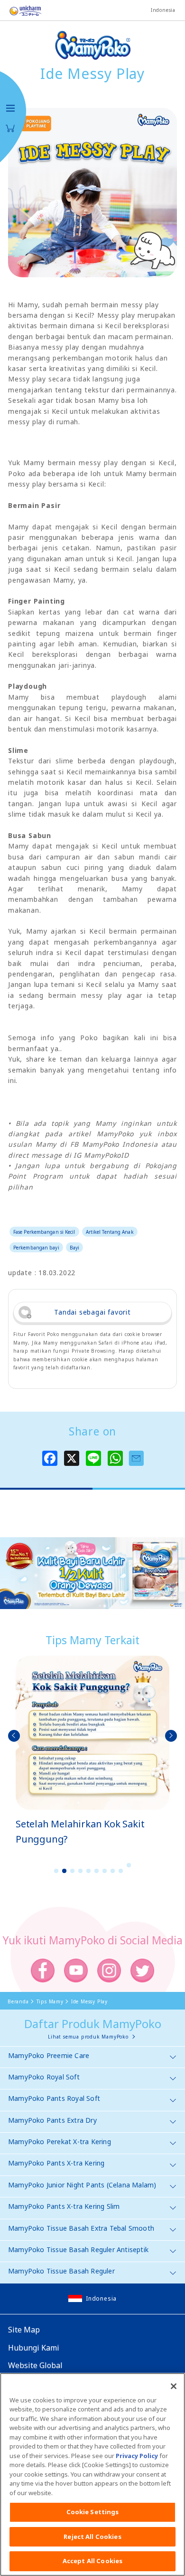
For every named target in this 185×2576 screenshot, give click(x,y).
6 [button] (97, 1871)
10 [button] (129, 1865)
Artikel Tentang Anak (110, 1232)
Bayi (74, 1248)
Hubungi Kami (34, 2348)
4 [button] (81, 1871)
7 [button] (105, 1871)
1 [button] (56, 1871)
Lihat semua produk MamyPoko (88, 2037)
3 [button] (73, 1871)
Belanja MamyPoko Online (10, 128)
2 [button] (65, 1871)
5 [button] (89, 1871)
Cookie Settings (93, 2512)
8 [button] (113, 1871)
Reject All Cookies (92, 2537)
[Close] (174, 2386)
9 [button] (121, 1871)
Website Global (35, 2365)
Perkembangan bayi (36, 1248)
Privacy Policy (137, 2456)
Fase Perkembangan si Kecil (44, 1232)
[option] (92, 1751)
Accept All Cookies (92, 2561)
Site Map (24, 2330)
